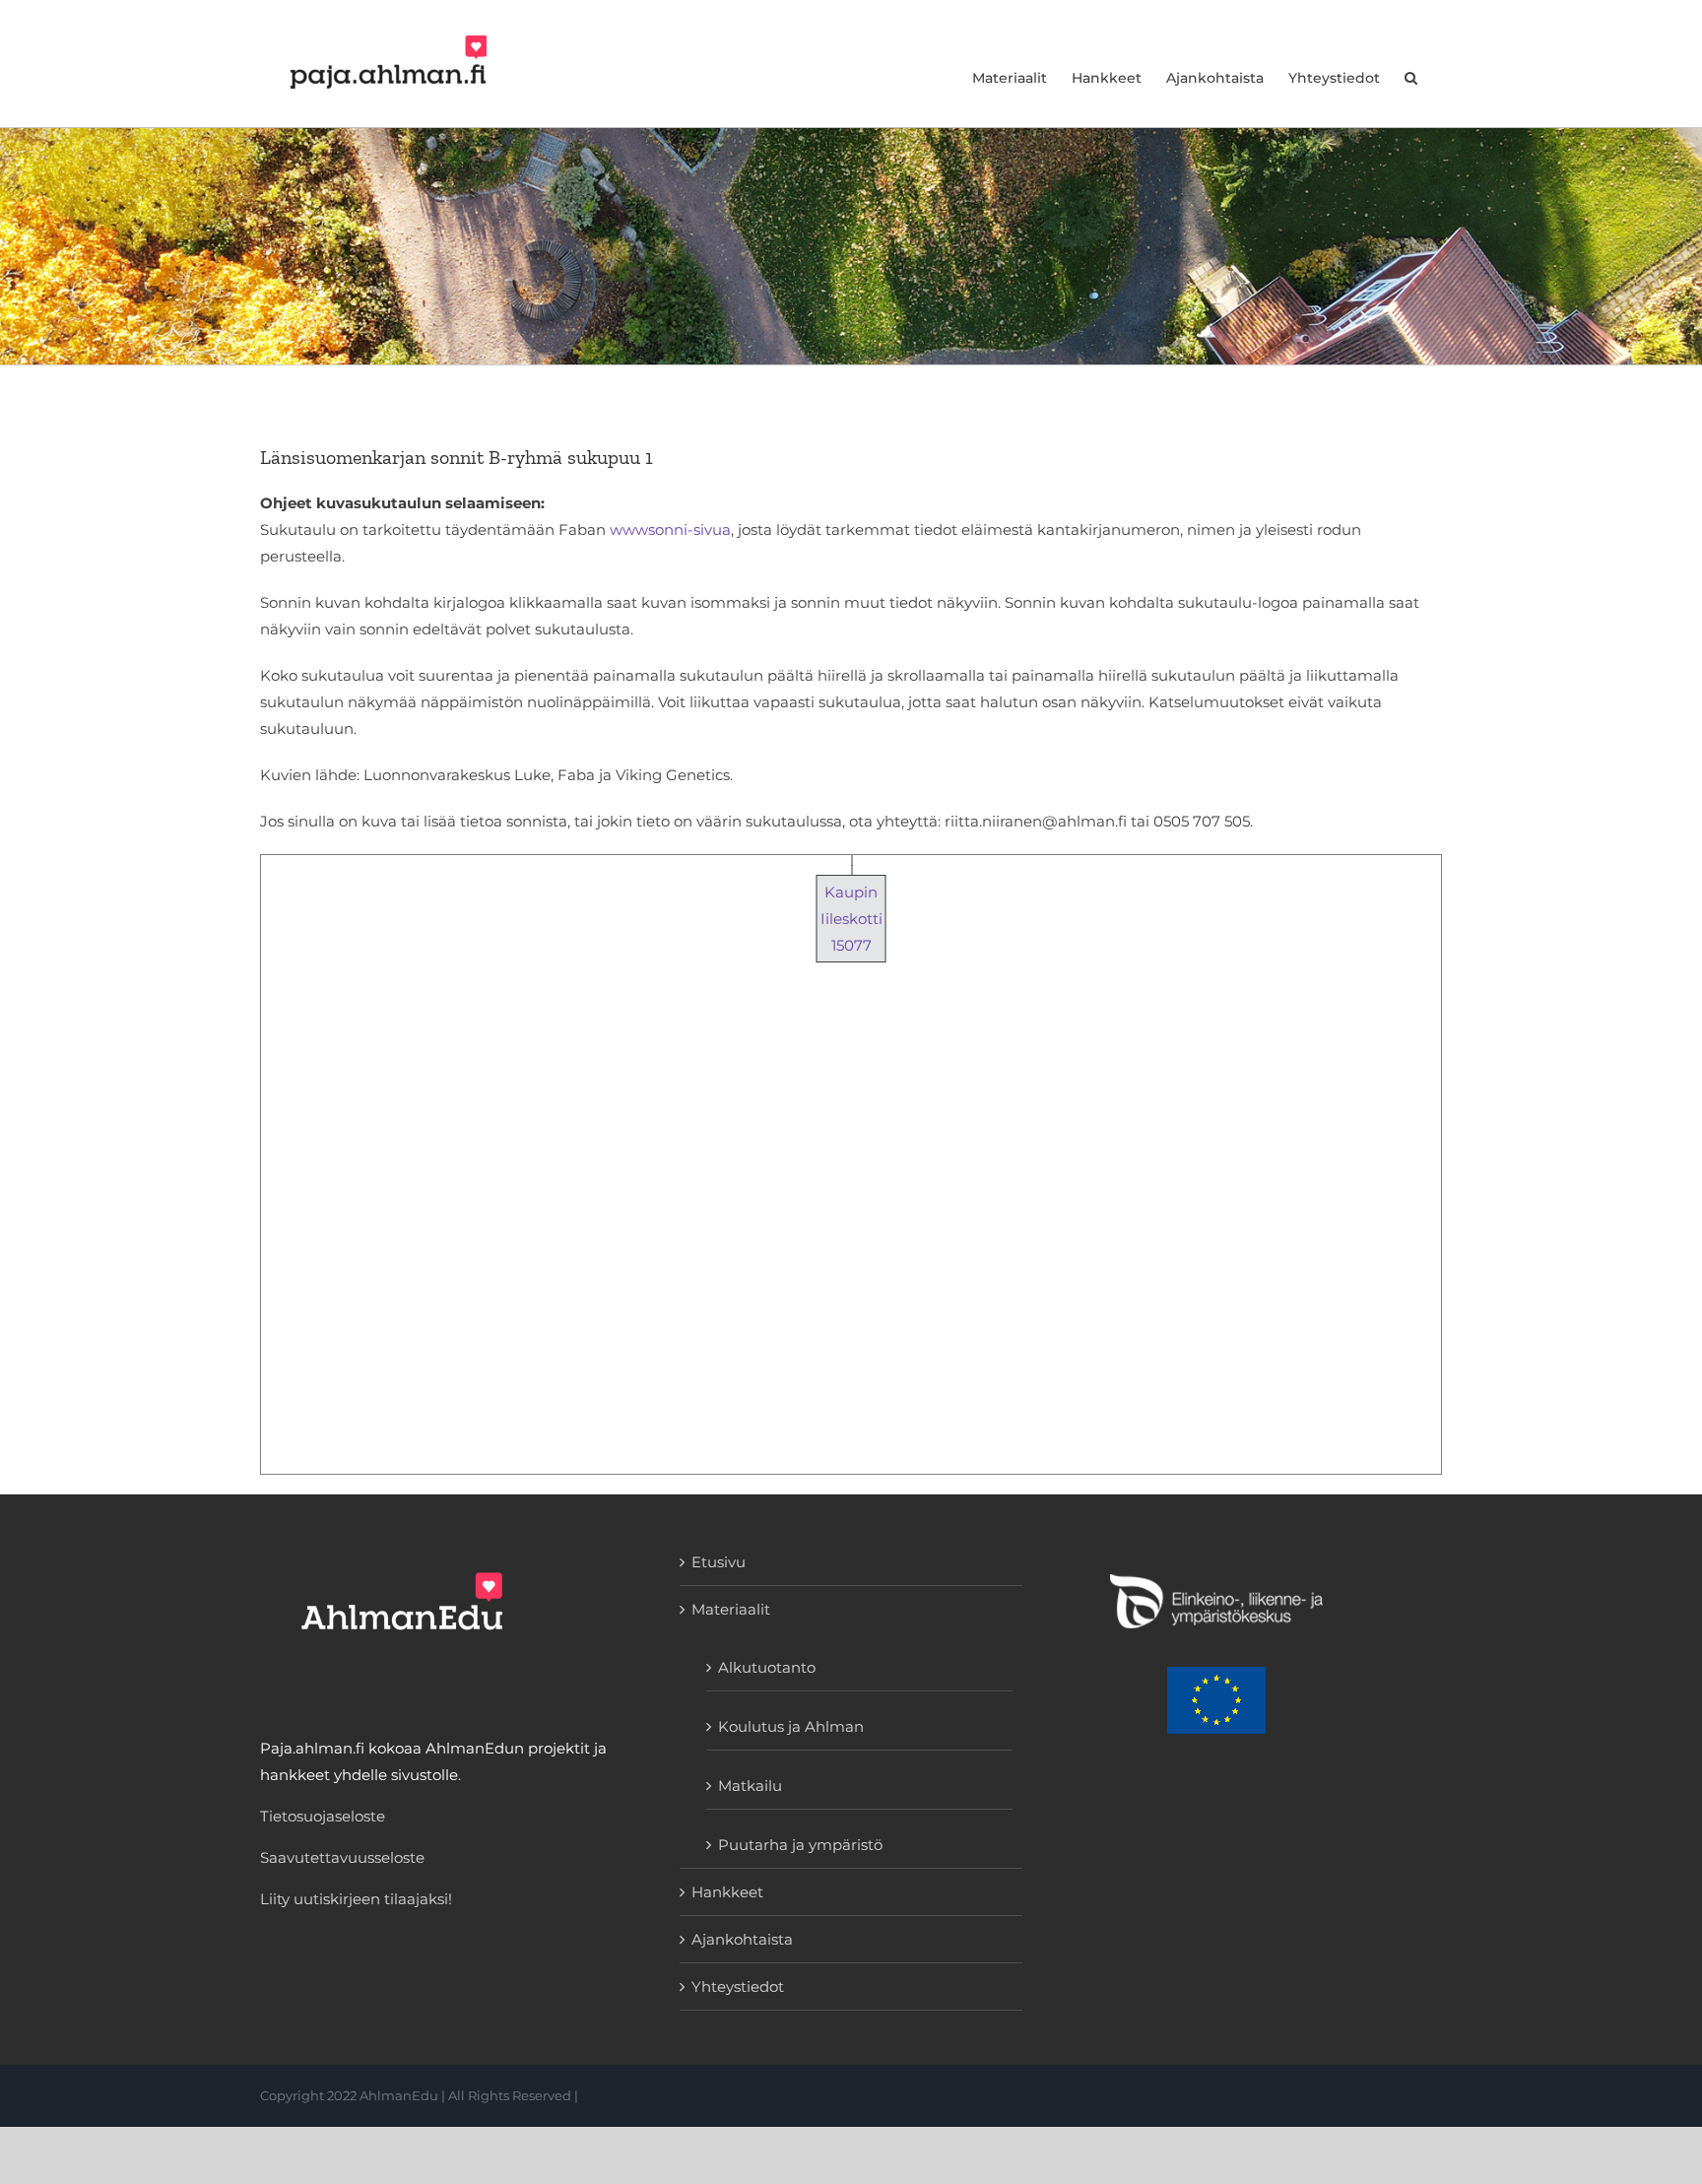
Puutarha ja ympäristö (800, 1845)
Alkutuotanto (767, 1667)
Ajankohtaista (742, 1939)
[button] (1411, 64)
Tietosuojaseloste (323, 1816)
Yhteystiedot (738, 1986)
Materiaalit (731, 1609)
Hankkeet (727, 1892)
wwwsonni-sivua (670, 529)
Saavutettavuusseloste (342, 1857)
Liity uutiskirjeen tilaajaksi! (356, 1899)
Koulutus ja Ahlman (791, 1726)
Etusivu (719, 1562)
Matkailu (750, 1786)
